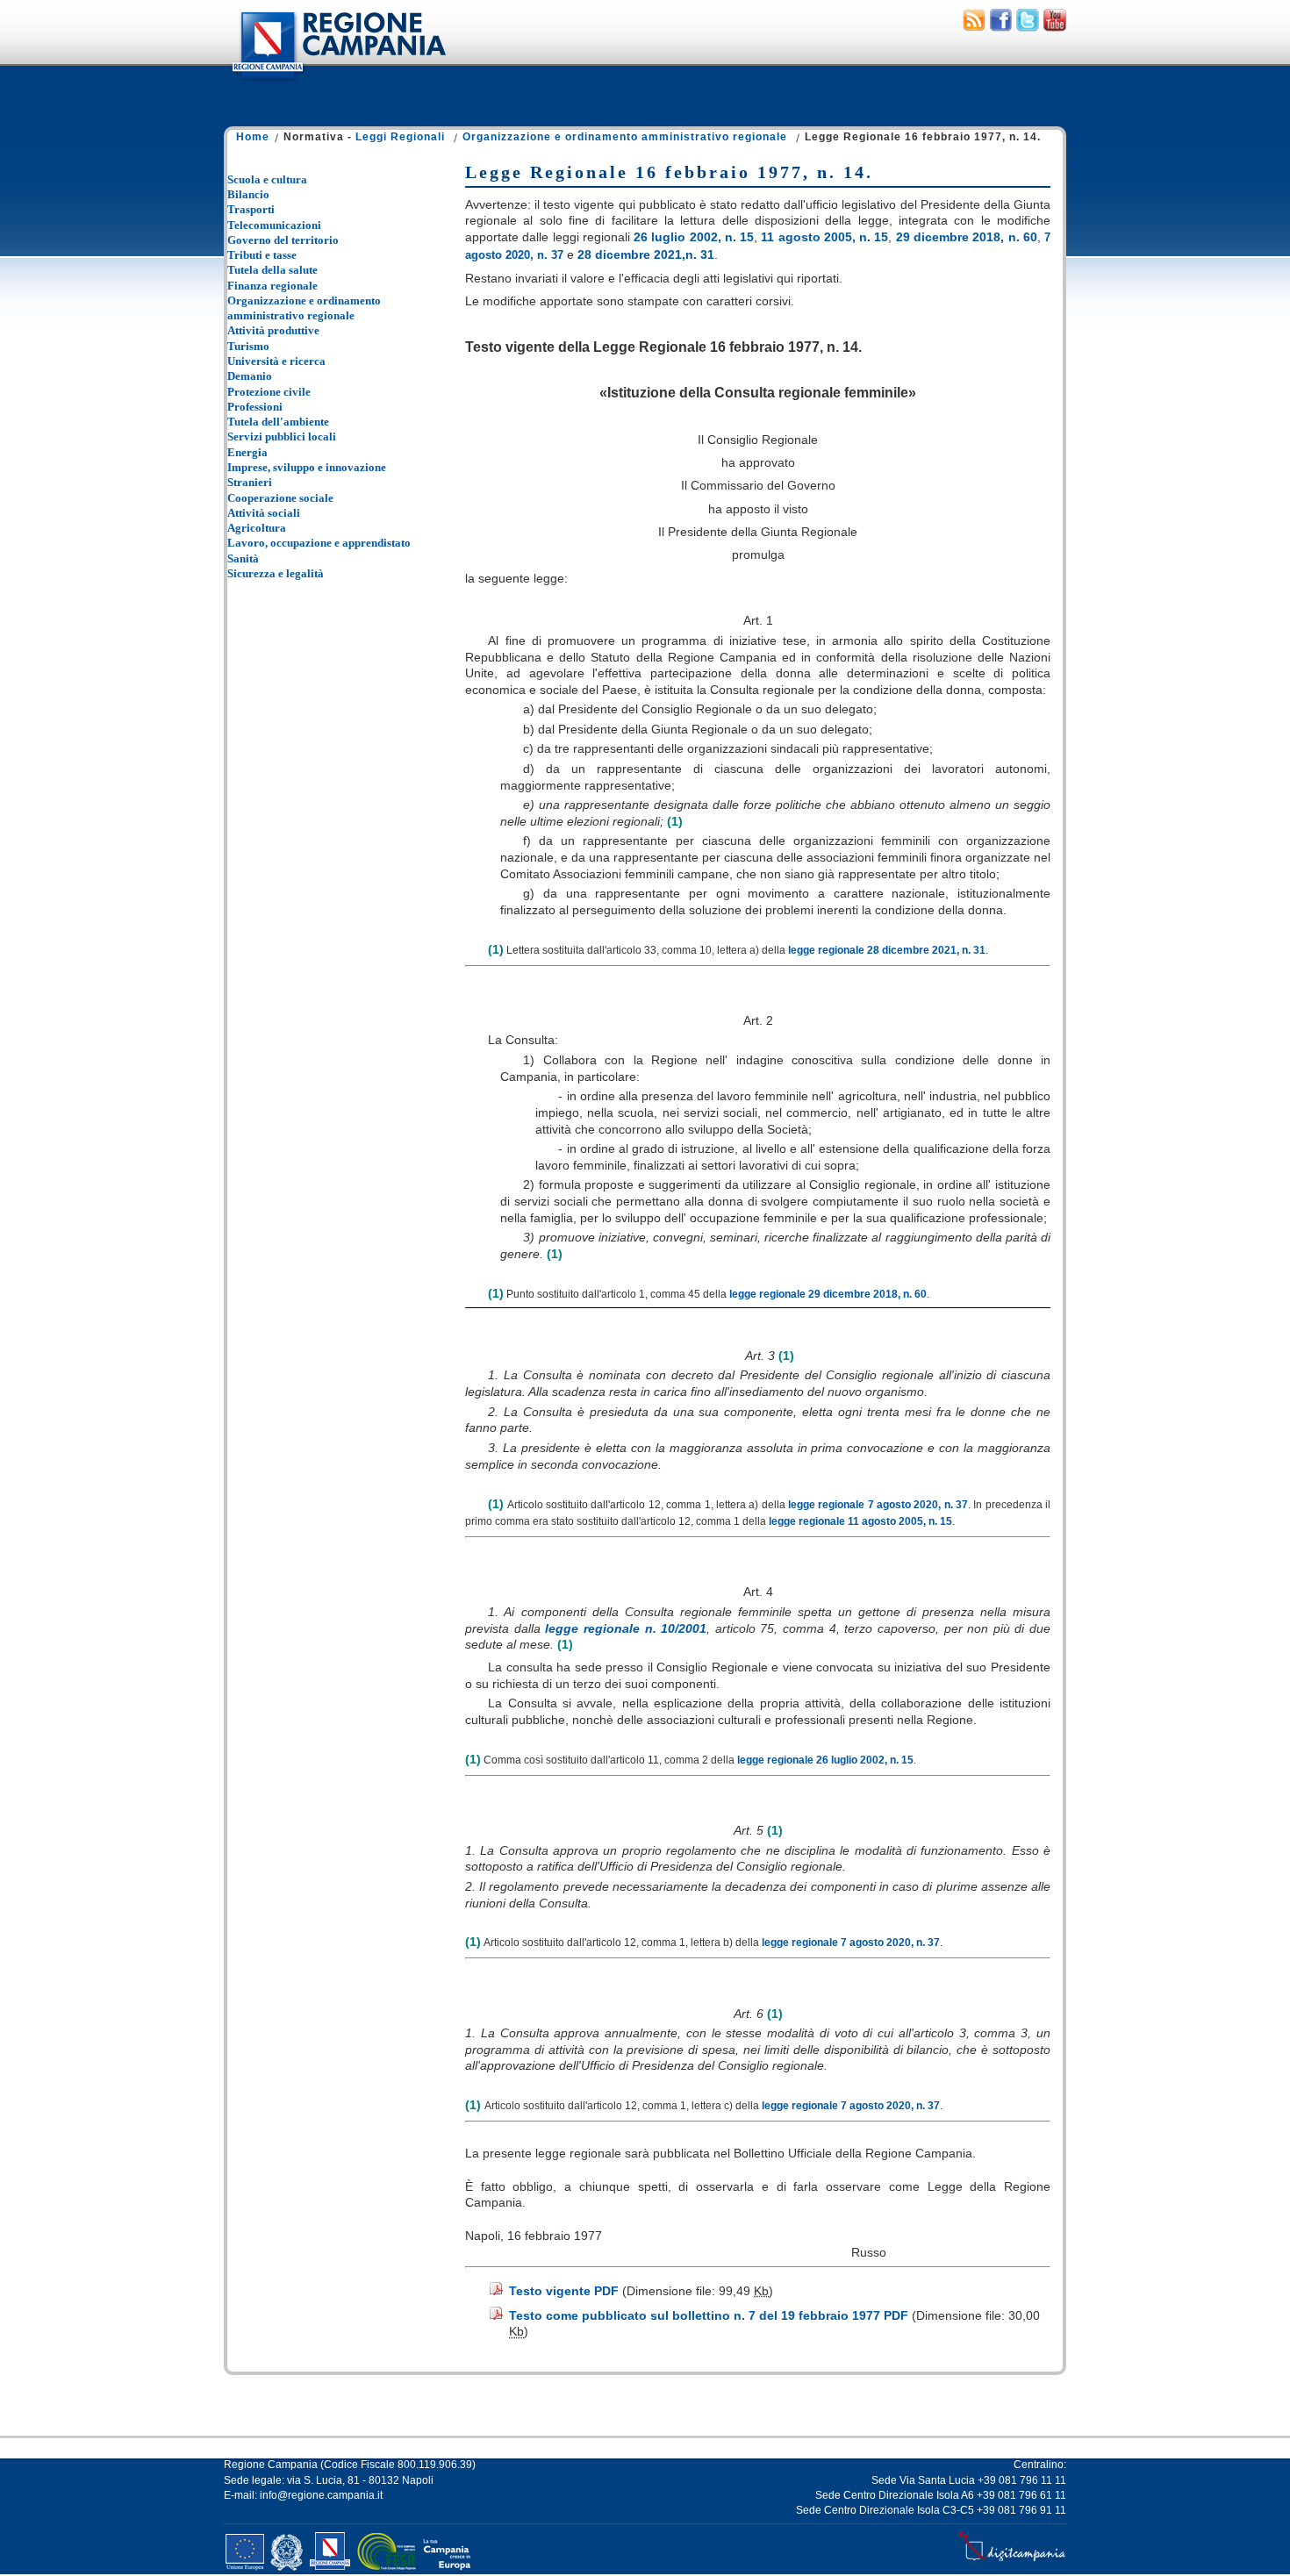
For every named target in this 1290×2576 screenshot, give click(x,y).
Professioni (255, 407)
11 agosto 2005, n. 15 (824, 237)
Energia (247, 452)
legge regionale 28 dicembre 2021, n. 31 (887, 950)
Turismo (248, 346)
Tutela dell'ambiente (278, 422)
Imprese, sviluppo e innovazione (307, 467)
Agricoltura (257, 528)
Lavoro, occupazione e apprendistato (319, 543)
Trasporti (251, 209)
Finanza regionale (272, 286)
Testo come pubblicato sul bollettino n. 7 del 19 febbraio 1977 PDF (709, 2315)
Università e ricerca (276, 361)
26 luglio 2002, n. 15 (694, 237)
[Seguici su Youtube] (1055, 27)
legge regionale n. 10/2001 (626, 1628)
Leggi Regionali (400, 137)
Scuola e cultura (267, 179)
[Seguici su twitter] (1028, 27)
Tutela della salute (272, 270)
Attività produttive (273, 330)
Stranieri (250, 482)
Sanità (243, 558)
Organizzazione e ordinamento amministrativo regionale (625, 137)
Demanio (250, 376)
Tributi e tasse (262, 255)
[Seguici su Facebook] (1001, 27)
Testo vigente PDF (564, 2291)
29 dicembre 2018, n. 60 (967, 237)
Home (253, 137)
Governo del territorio (283, 240)
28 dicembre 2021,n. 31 (646, 254)
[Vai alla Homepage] (338, 82)
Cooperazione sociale (280, 498)
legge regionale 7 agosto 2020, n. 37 (878, 1505)
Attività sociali (264, 513)
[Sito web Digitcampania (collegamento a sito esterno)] (1012, 2561)
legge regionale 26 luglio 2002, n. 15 (825, 1760)
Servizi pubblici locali (282, 436)
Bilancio (248, 194)
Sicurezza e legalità (276, 573)
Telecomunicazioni (274, 225)
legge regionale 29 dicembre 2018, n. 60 (828, 1294)
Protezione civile (269, 392)
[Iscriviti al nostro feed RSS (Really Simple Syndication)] (974, 27)
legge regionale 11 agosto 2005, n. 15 (860, 1521)
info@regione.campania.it (321, 2495)
